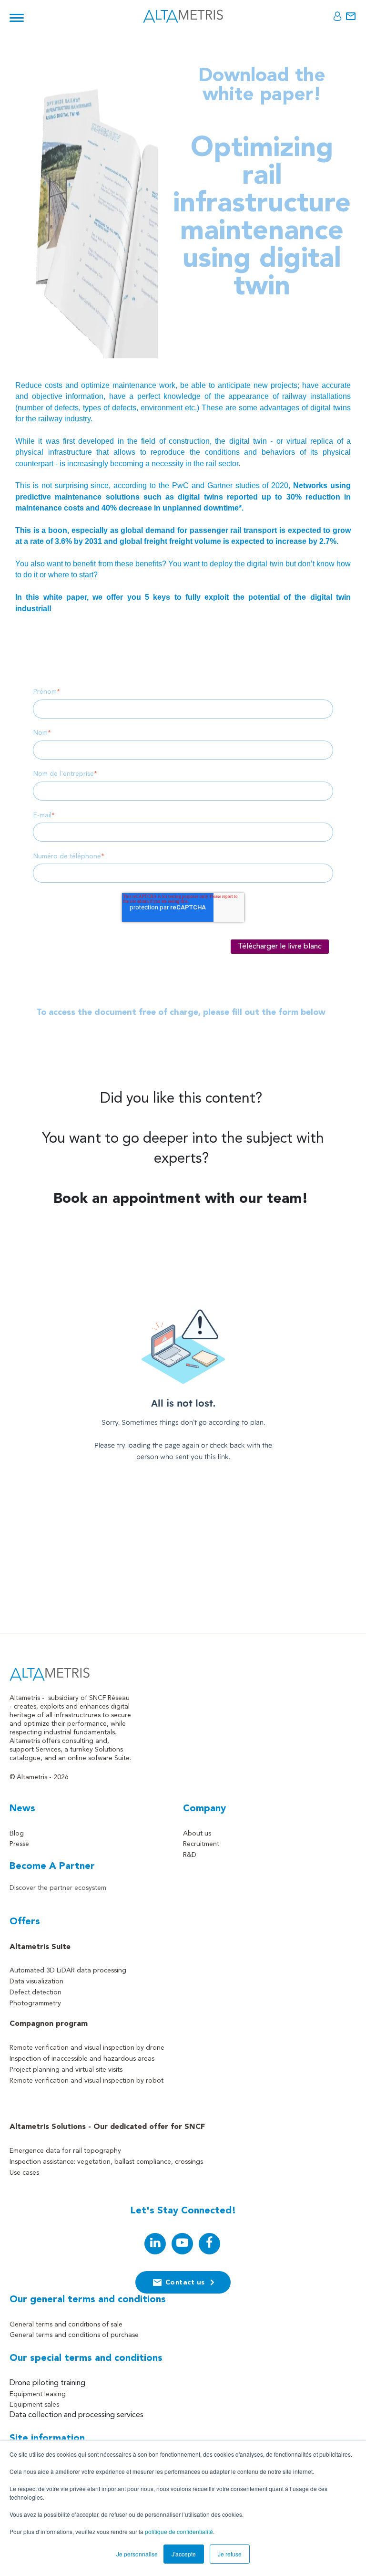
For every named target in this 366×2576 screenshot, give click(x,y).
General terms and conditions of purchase (74, 2335)
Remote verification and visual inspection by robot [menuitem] (86, 2081)
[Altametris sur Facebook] (209, 2244)
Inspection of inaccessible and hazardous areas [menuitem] (82, 2059)
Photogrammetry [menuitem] (35, 2003)
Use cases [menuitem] (24, 2173)
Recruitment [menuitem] (201, 1844)
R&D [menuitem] (190, 1855)
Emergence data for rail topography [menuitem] (65, 2151)
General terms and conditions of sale (66, 2325)
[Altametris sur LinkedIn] (155, 2244)
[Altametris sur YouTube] (182, 2244)
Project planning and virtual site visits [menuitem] (66, 2070)
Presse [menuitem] (19, 1844)
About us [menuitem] (197, 1834)
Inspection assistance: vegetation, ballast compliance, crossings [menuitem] (106, 2162)
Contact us (185, 2283)
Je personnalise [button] (137, 2554)
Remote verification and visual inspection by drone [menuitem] (87, 2048)
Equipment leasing (38, 2394)
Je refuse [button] (230, 2554)
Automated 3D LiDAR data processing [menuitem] (68, 1971)
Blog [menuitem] (17, 1834)
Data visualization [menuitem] (36, 1982)
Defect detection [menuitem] (36, 1992)
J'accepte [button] (184, 2554)
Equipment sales (34, 2405)
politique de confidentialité (179, 2531)
